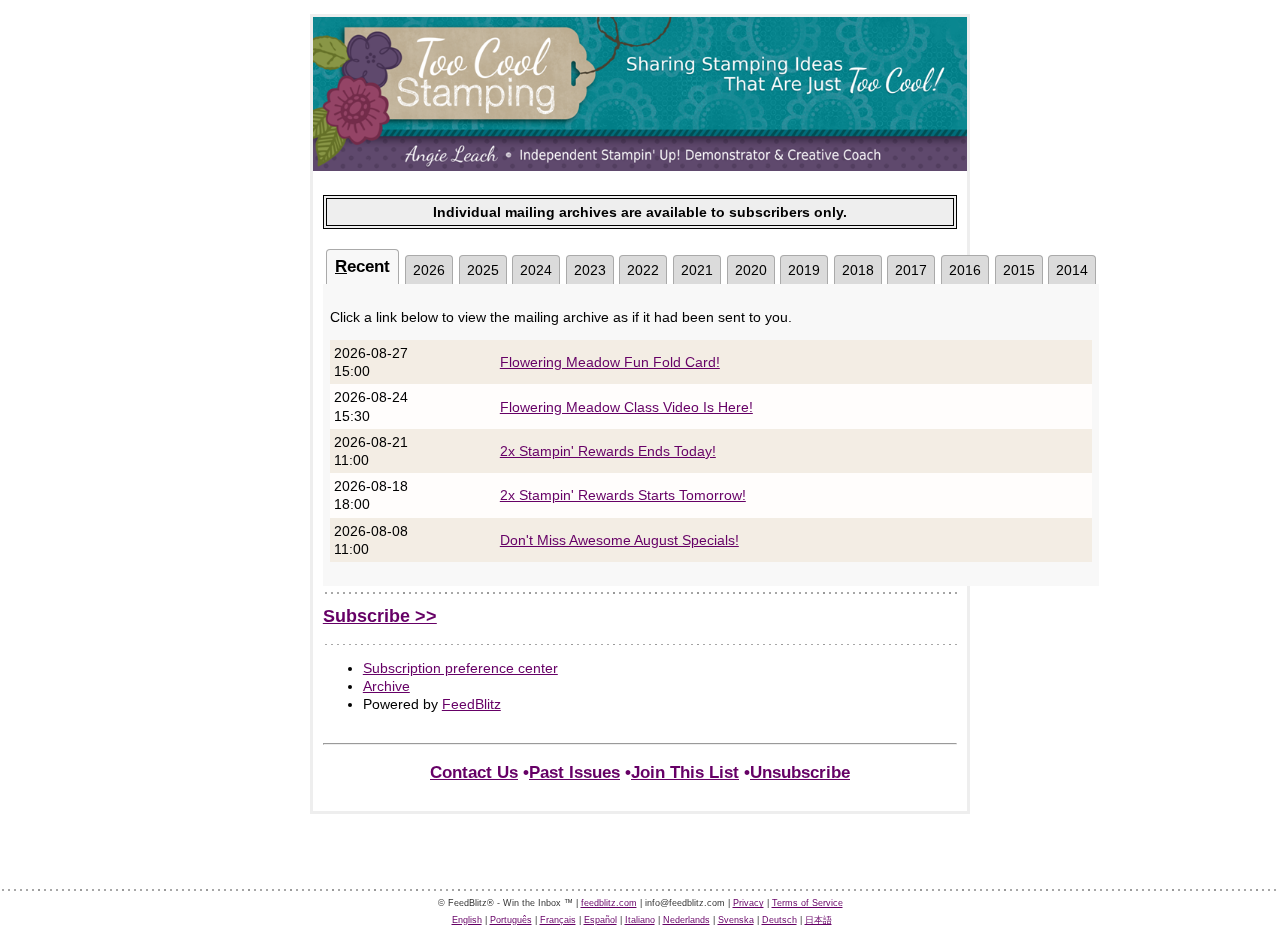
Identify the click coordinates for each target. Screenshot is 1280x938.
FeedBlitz (471, 704)
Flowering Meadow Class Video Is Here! (626, 407)
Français (558, 920)
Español (600, 920)
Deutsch (779, 920)
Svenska (736, 920)
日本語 (818, 920)
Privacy (748, 903)
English (467, 920)
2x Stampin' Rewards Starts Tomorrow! (623, 495)
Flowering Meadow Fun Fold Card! (610, 362)
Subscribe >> (380, 616)
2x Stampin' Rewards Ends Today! (608, 451)
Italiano (640, 920)
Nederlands (686, 920)
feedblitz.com (609, 903)
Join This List (685, 772)
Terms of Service (807, 903)
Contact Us (474, 772)
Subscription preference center (460, 668)
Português (511, 920)
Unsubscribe (800, 772)
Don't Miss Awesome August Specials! (619, 540)
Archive (386, 686)
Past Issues (574, 772)
